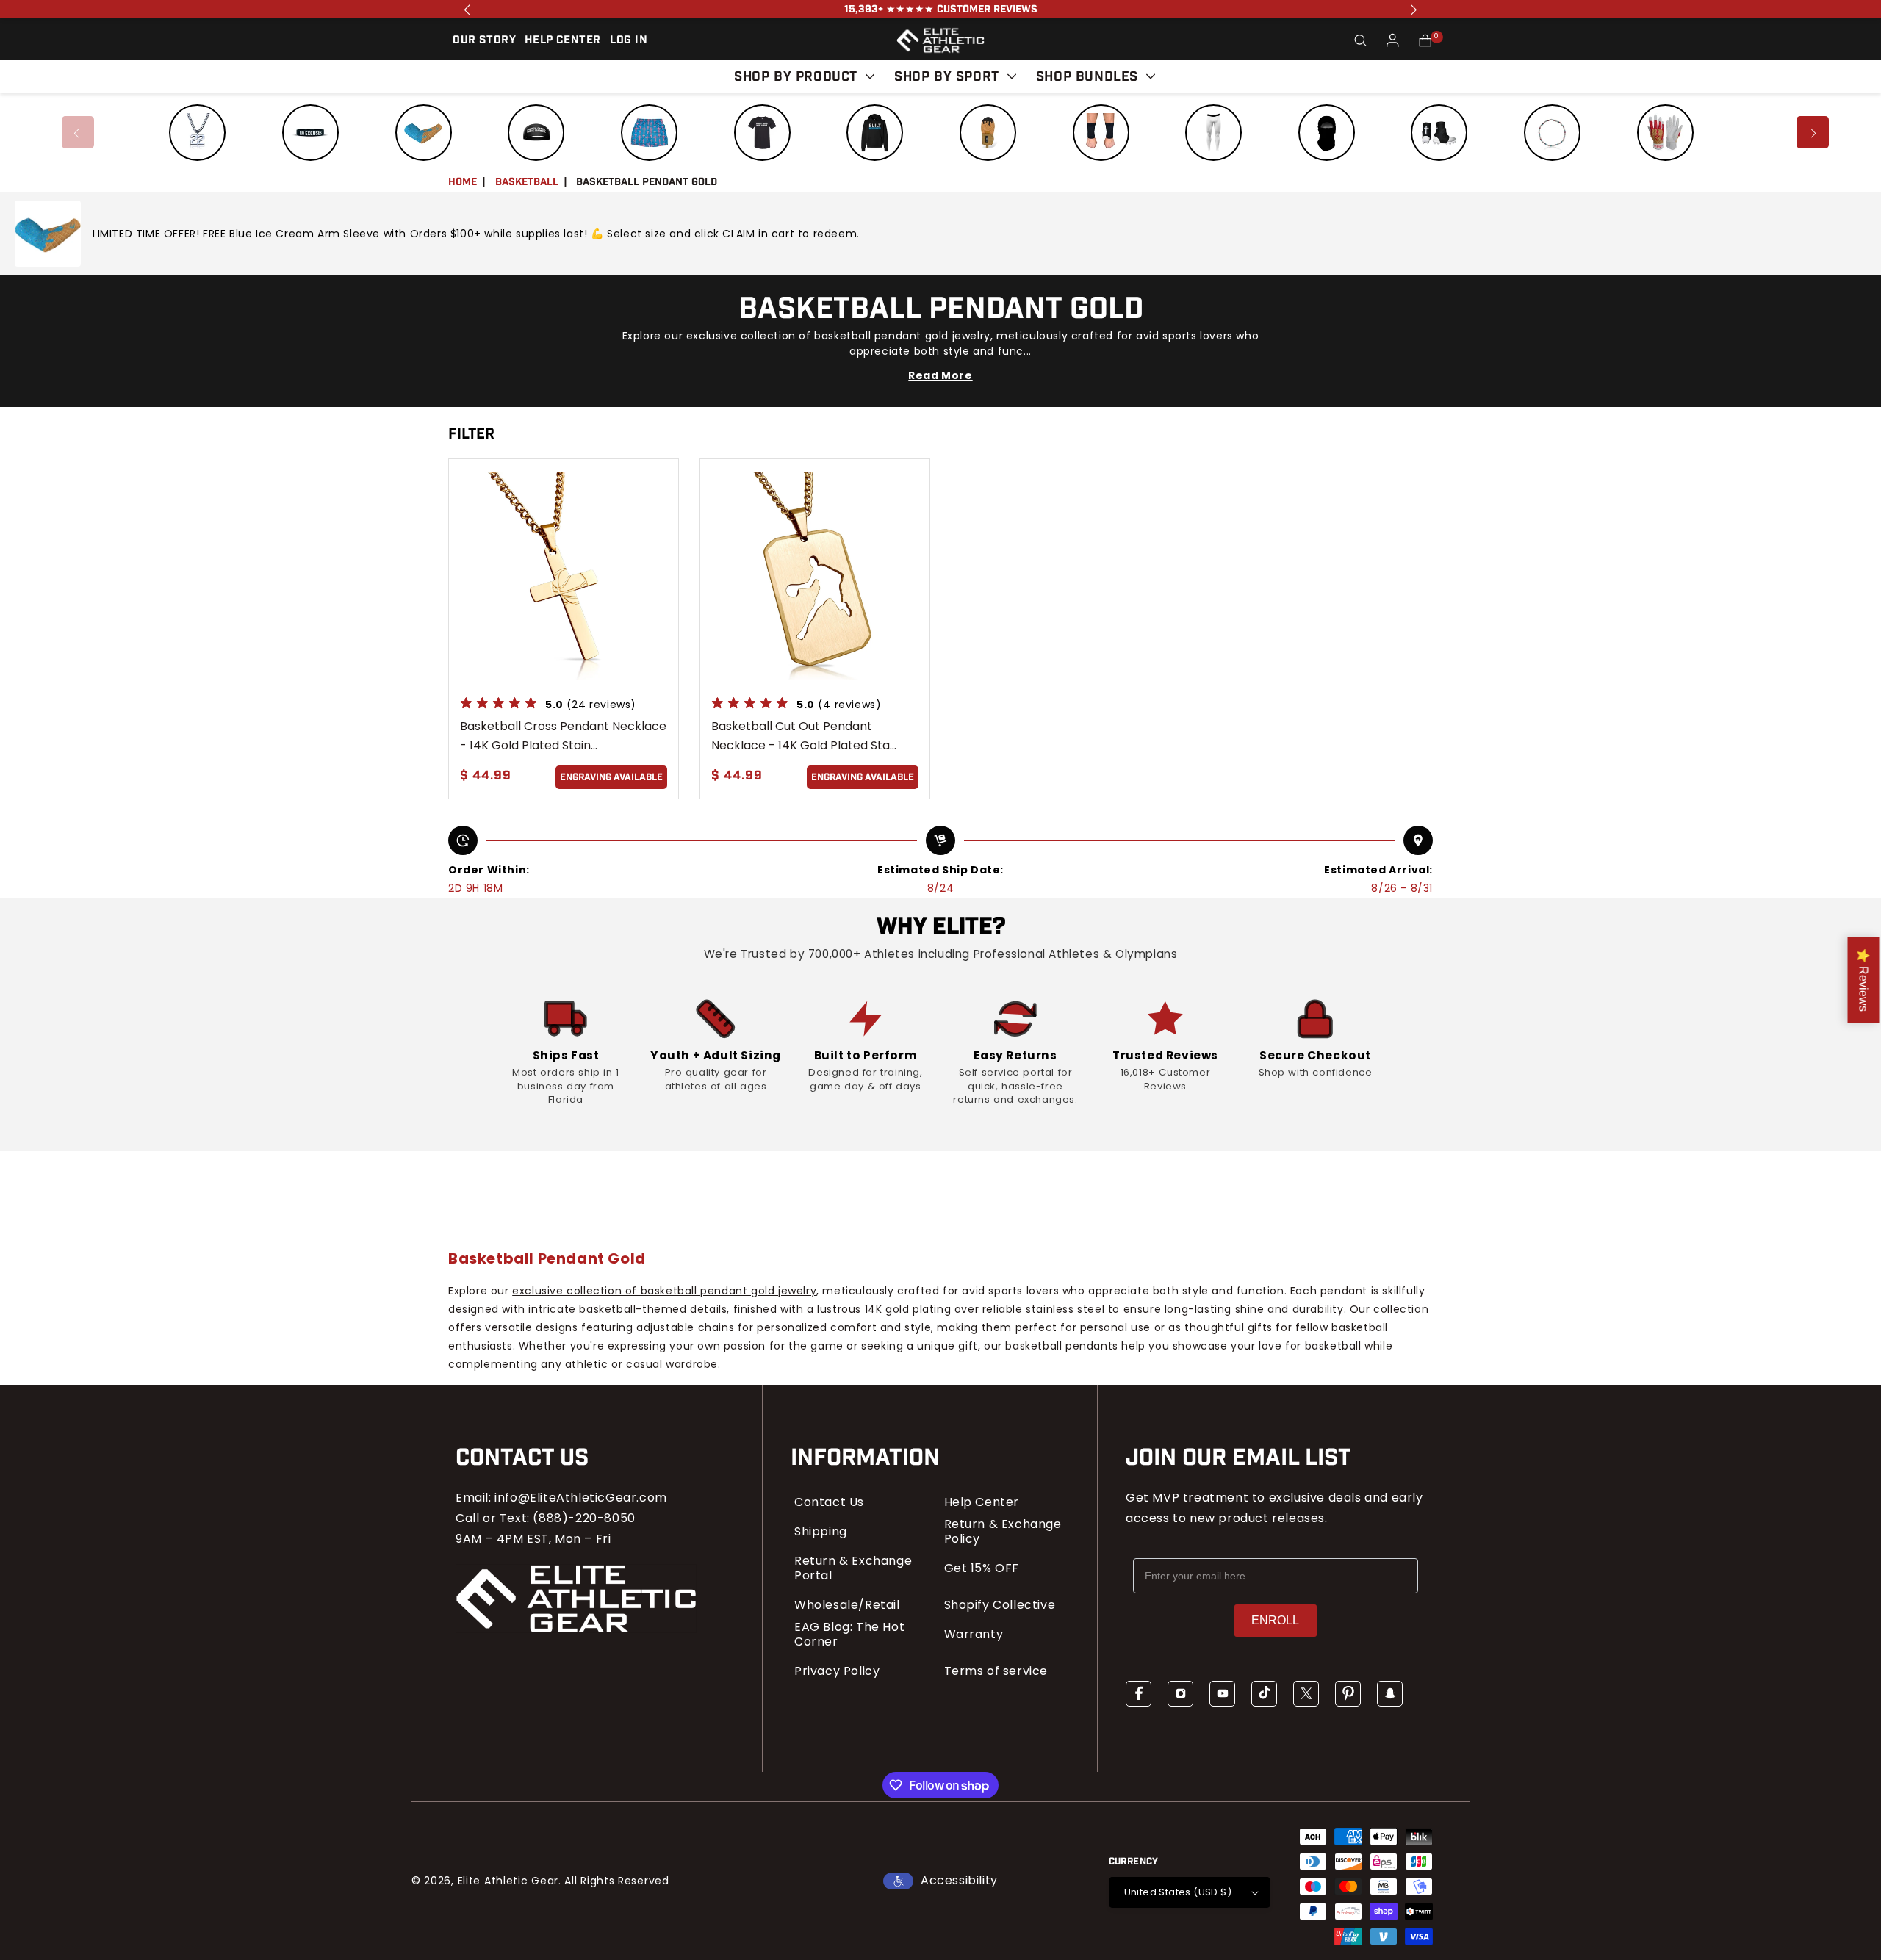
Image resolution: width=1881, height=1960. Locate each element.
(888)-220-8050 (584, 1518)
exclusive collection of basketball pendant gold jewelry (664, 1291)
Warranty (974, 1635)
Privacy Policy (837, 1671)
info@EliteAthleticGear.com (581, 1498)
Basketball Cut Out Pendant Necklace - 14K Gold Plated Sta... (804, 736)
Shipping (821, 1532)
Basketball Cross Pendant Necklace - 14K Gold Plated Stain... (563, 736)
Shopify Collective (1000, 1605)
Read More (940, 375)
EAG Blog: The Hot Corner (849, 1635)
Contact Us (829, 1502)
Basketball (527, 182)
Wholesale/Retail (847, 1605)
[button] (1361, 40)
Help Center (982, 1502)
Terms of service (996, 1671)
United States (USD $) (1178, 1892)
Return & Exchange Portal (853, 1568)
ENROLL (1275, 1620)
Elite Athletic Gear (508, 1881)
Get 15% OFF (982, 1568)
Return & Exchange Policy (1003, 1532)
